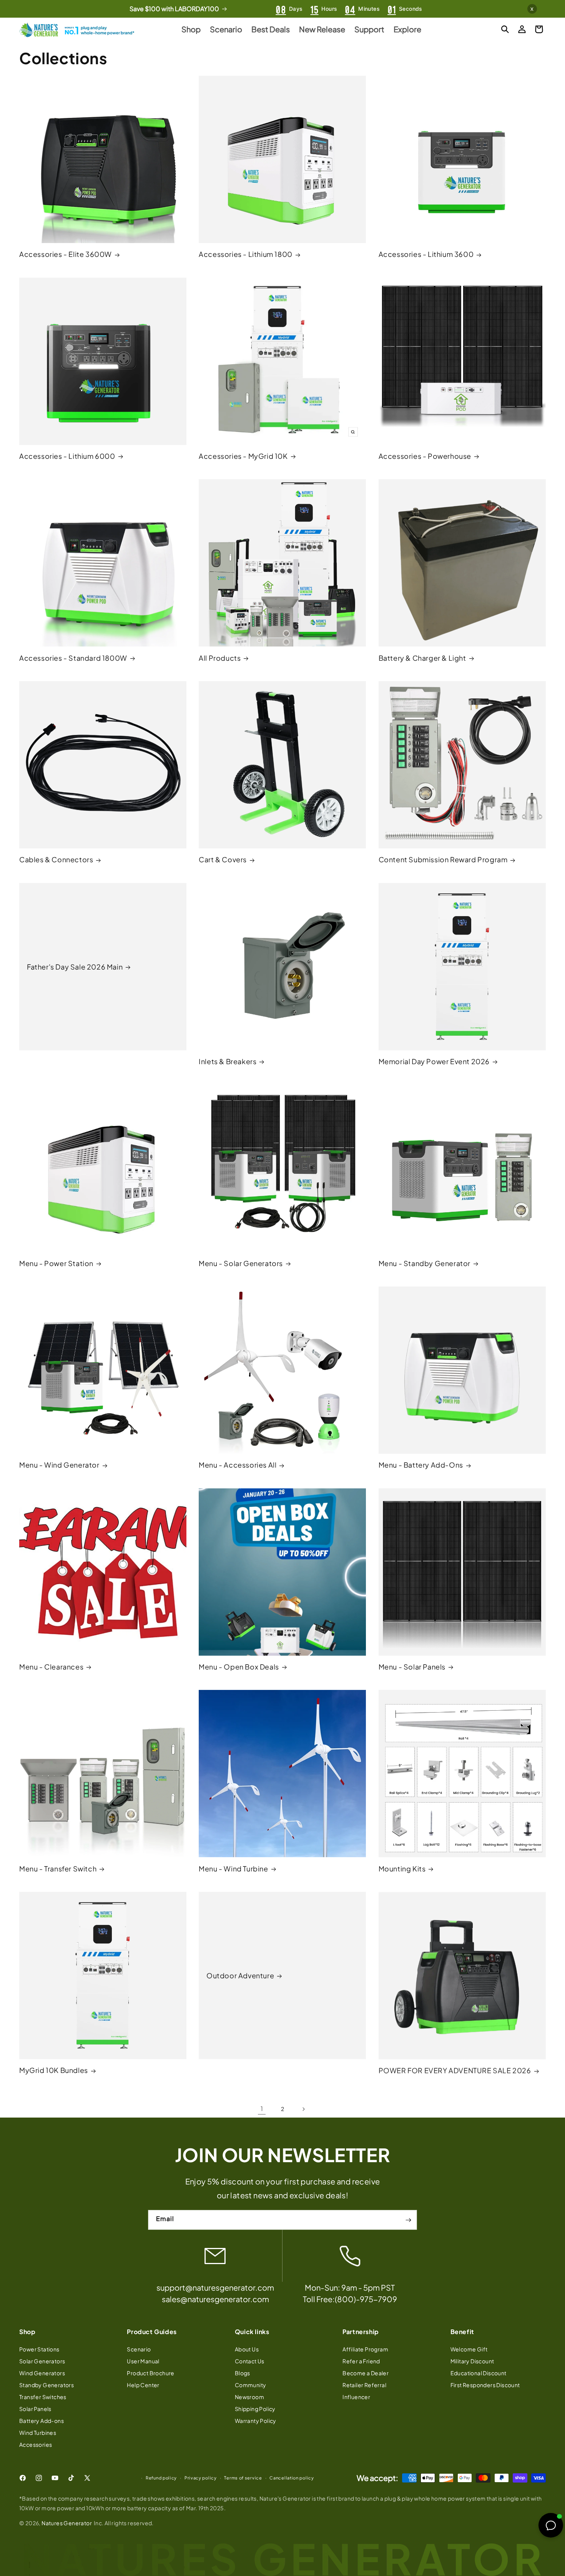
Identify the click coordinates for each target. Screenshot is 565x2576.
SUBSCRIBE (282, 1365)
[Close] (379, 1203)
